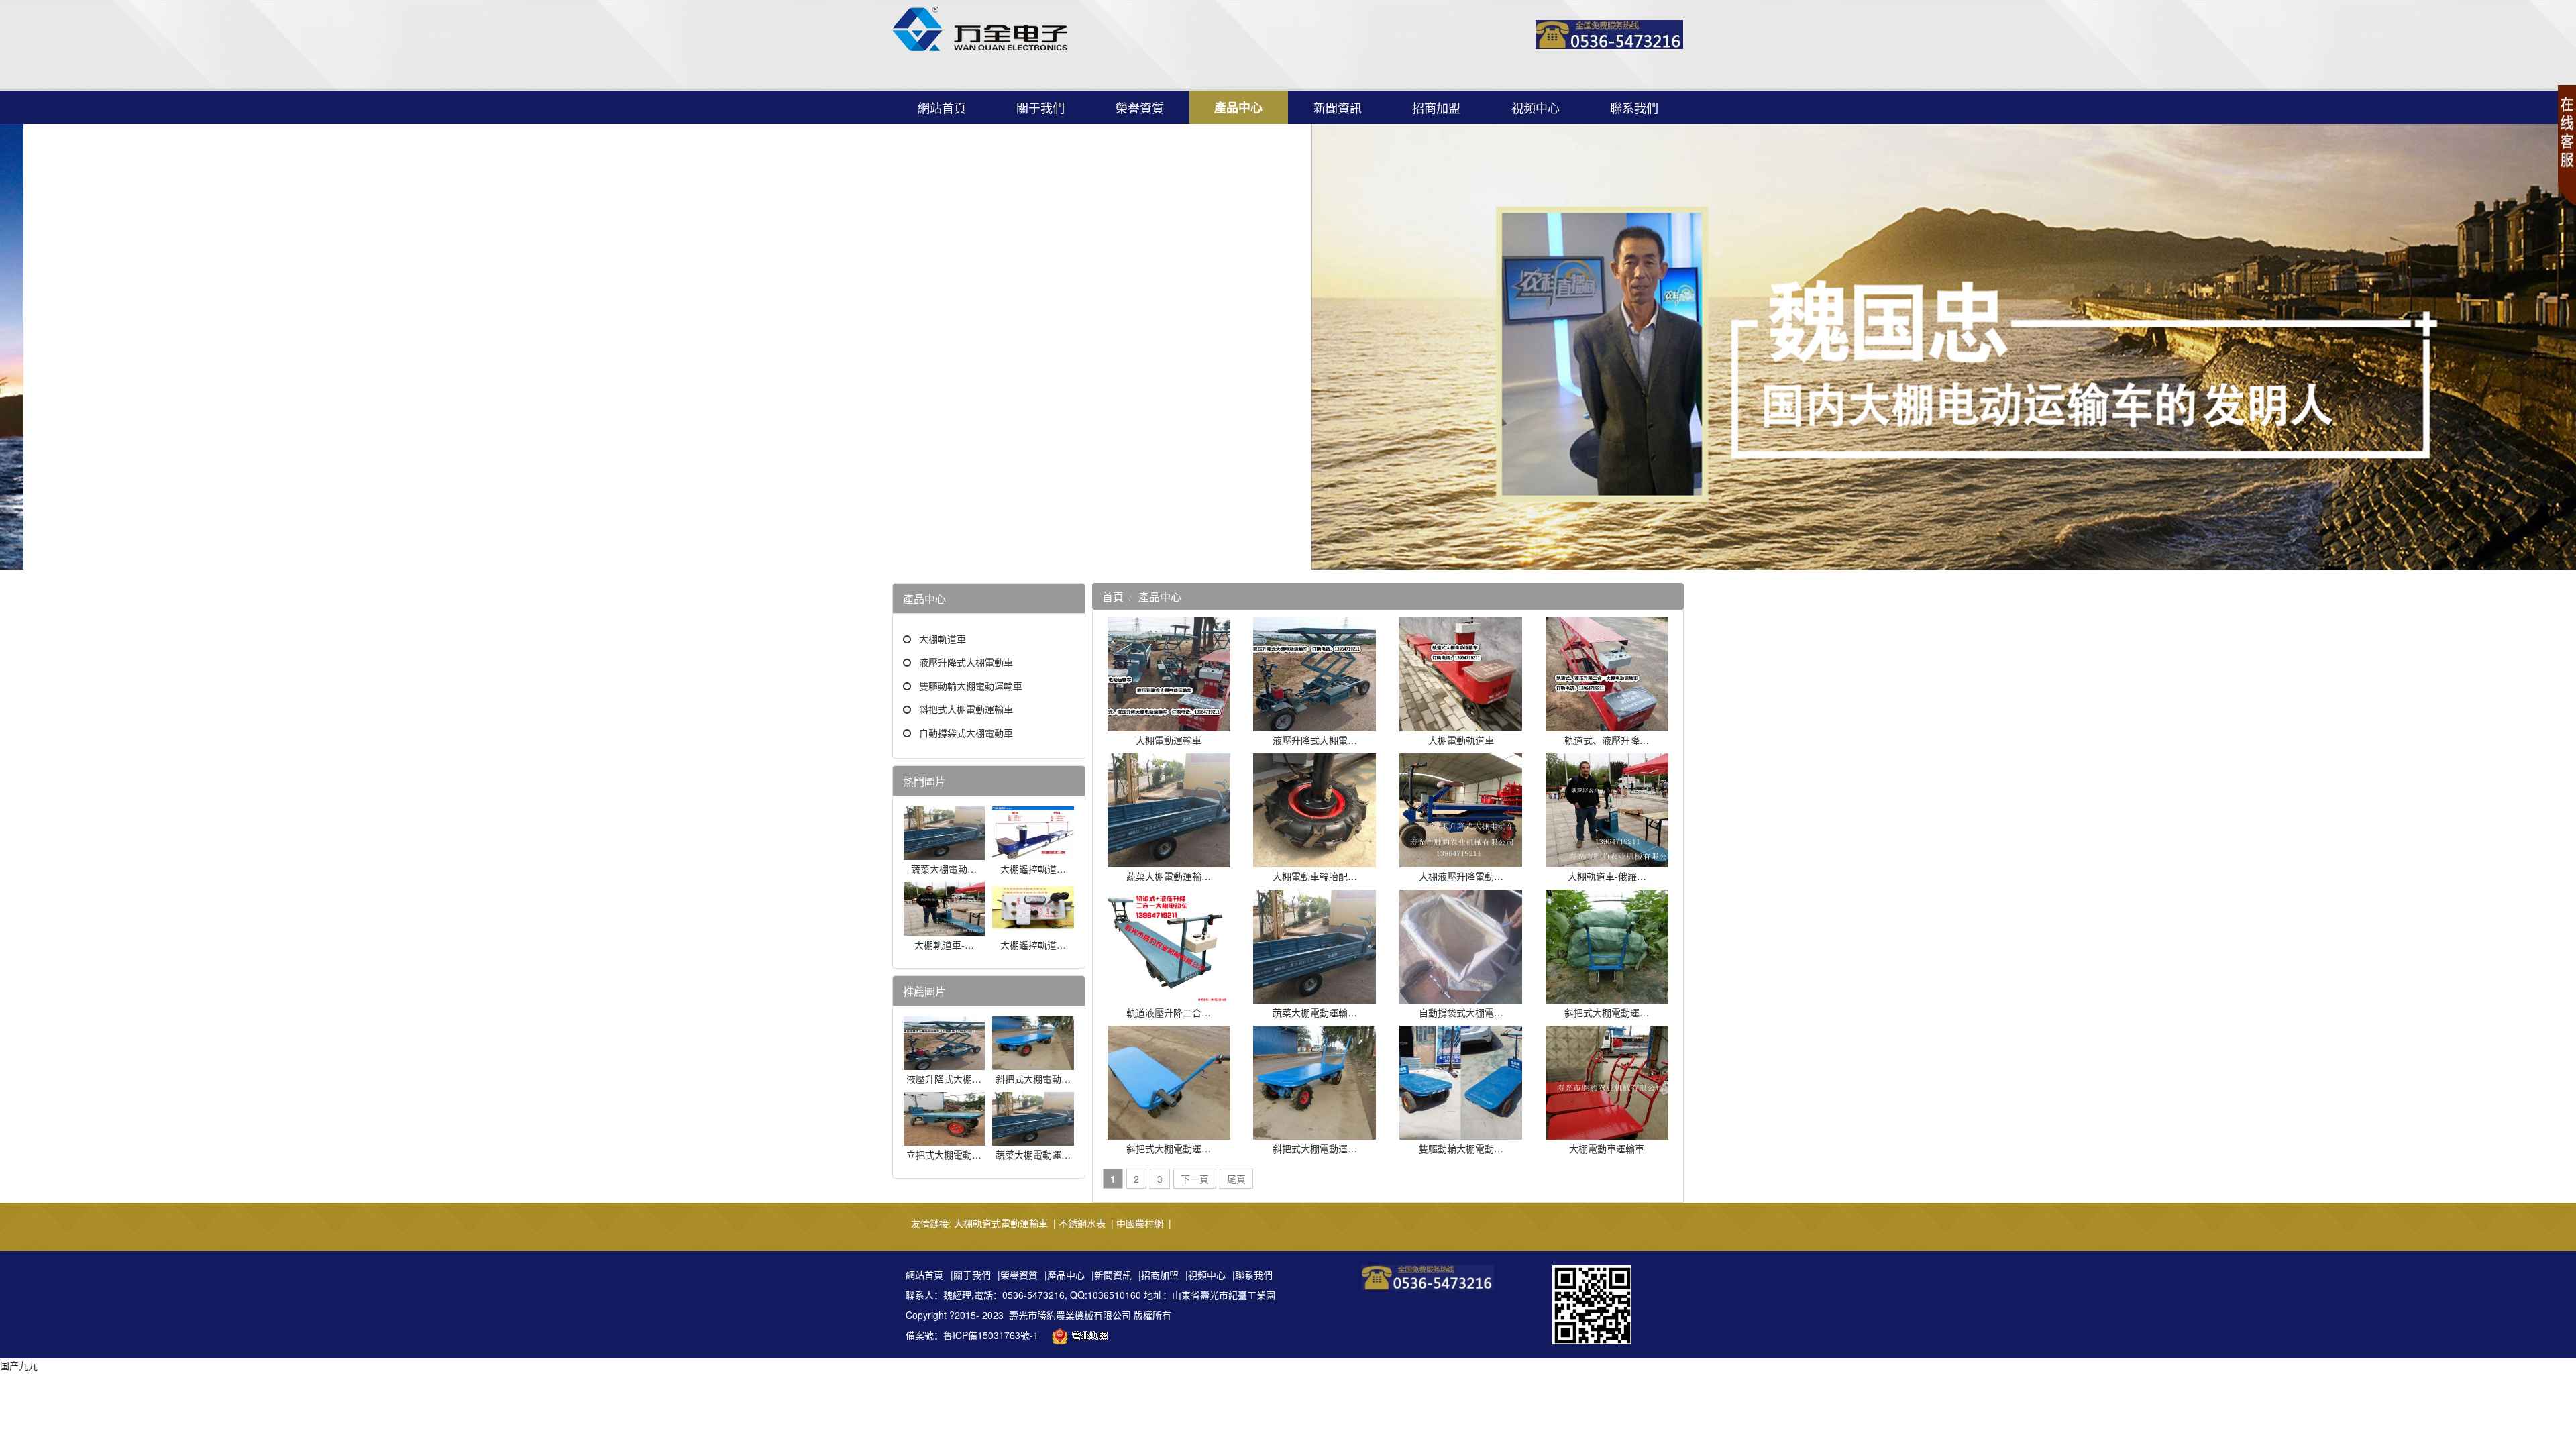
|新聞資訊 (1112, 1275)
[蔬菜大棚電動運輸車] (945, 853)
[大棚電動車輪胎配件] (1314, 861)
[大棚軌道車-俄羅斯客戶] (945, 929)
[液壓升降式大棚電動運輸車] (945, 1063)
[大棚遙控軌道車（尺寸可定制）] (1033, 853)
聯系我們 (1634, 107)
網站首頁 (942, 107)
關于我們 (1040, 107)
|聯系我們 (1252, 1275)
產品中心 (1238, 107)
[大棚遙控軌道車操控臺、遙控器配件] (1033, 929)
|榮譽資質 (1018, 1275)
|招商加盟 (1159, 1275)
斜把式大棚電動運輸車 (966, 709)
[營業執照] (1083, 1335)
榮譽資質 (1140, 107)
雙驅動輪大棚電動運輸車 (971, 686)
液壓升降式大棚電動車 (966, 662)
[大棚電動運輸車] (1169, 724)
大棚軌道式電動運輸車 (1001, 1223)
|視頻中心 (1205, 1275)
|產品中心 (1065, 1275)
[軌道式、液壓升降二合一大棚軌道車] (1607, 724)
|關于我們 (971, 1275)
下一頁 (1195, 1179)
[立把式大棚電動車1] (945, 1139)
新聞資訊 (1338, 107)
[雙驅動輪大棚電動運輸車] (1461, 1133)
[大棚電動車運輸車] (1607, 1133)
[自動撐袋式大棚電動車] (1461, 997)
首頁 (1113, 597)
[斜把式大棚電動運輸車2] (1033, 1063)
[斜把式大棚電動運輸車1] (1169, 1133)
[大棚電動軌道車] (1461, 724)
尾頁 (1236, 1179)
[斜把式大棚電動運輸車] (1607, 997)
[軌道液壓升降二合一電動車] (1169, 997)
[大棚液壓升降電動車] (1461, 861)
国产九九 (19, 1365)
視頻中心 (1536, 107)
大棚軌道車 (943, 639)
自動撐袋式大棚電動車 (966, 733)
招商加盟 (1436, 107)
